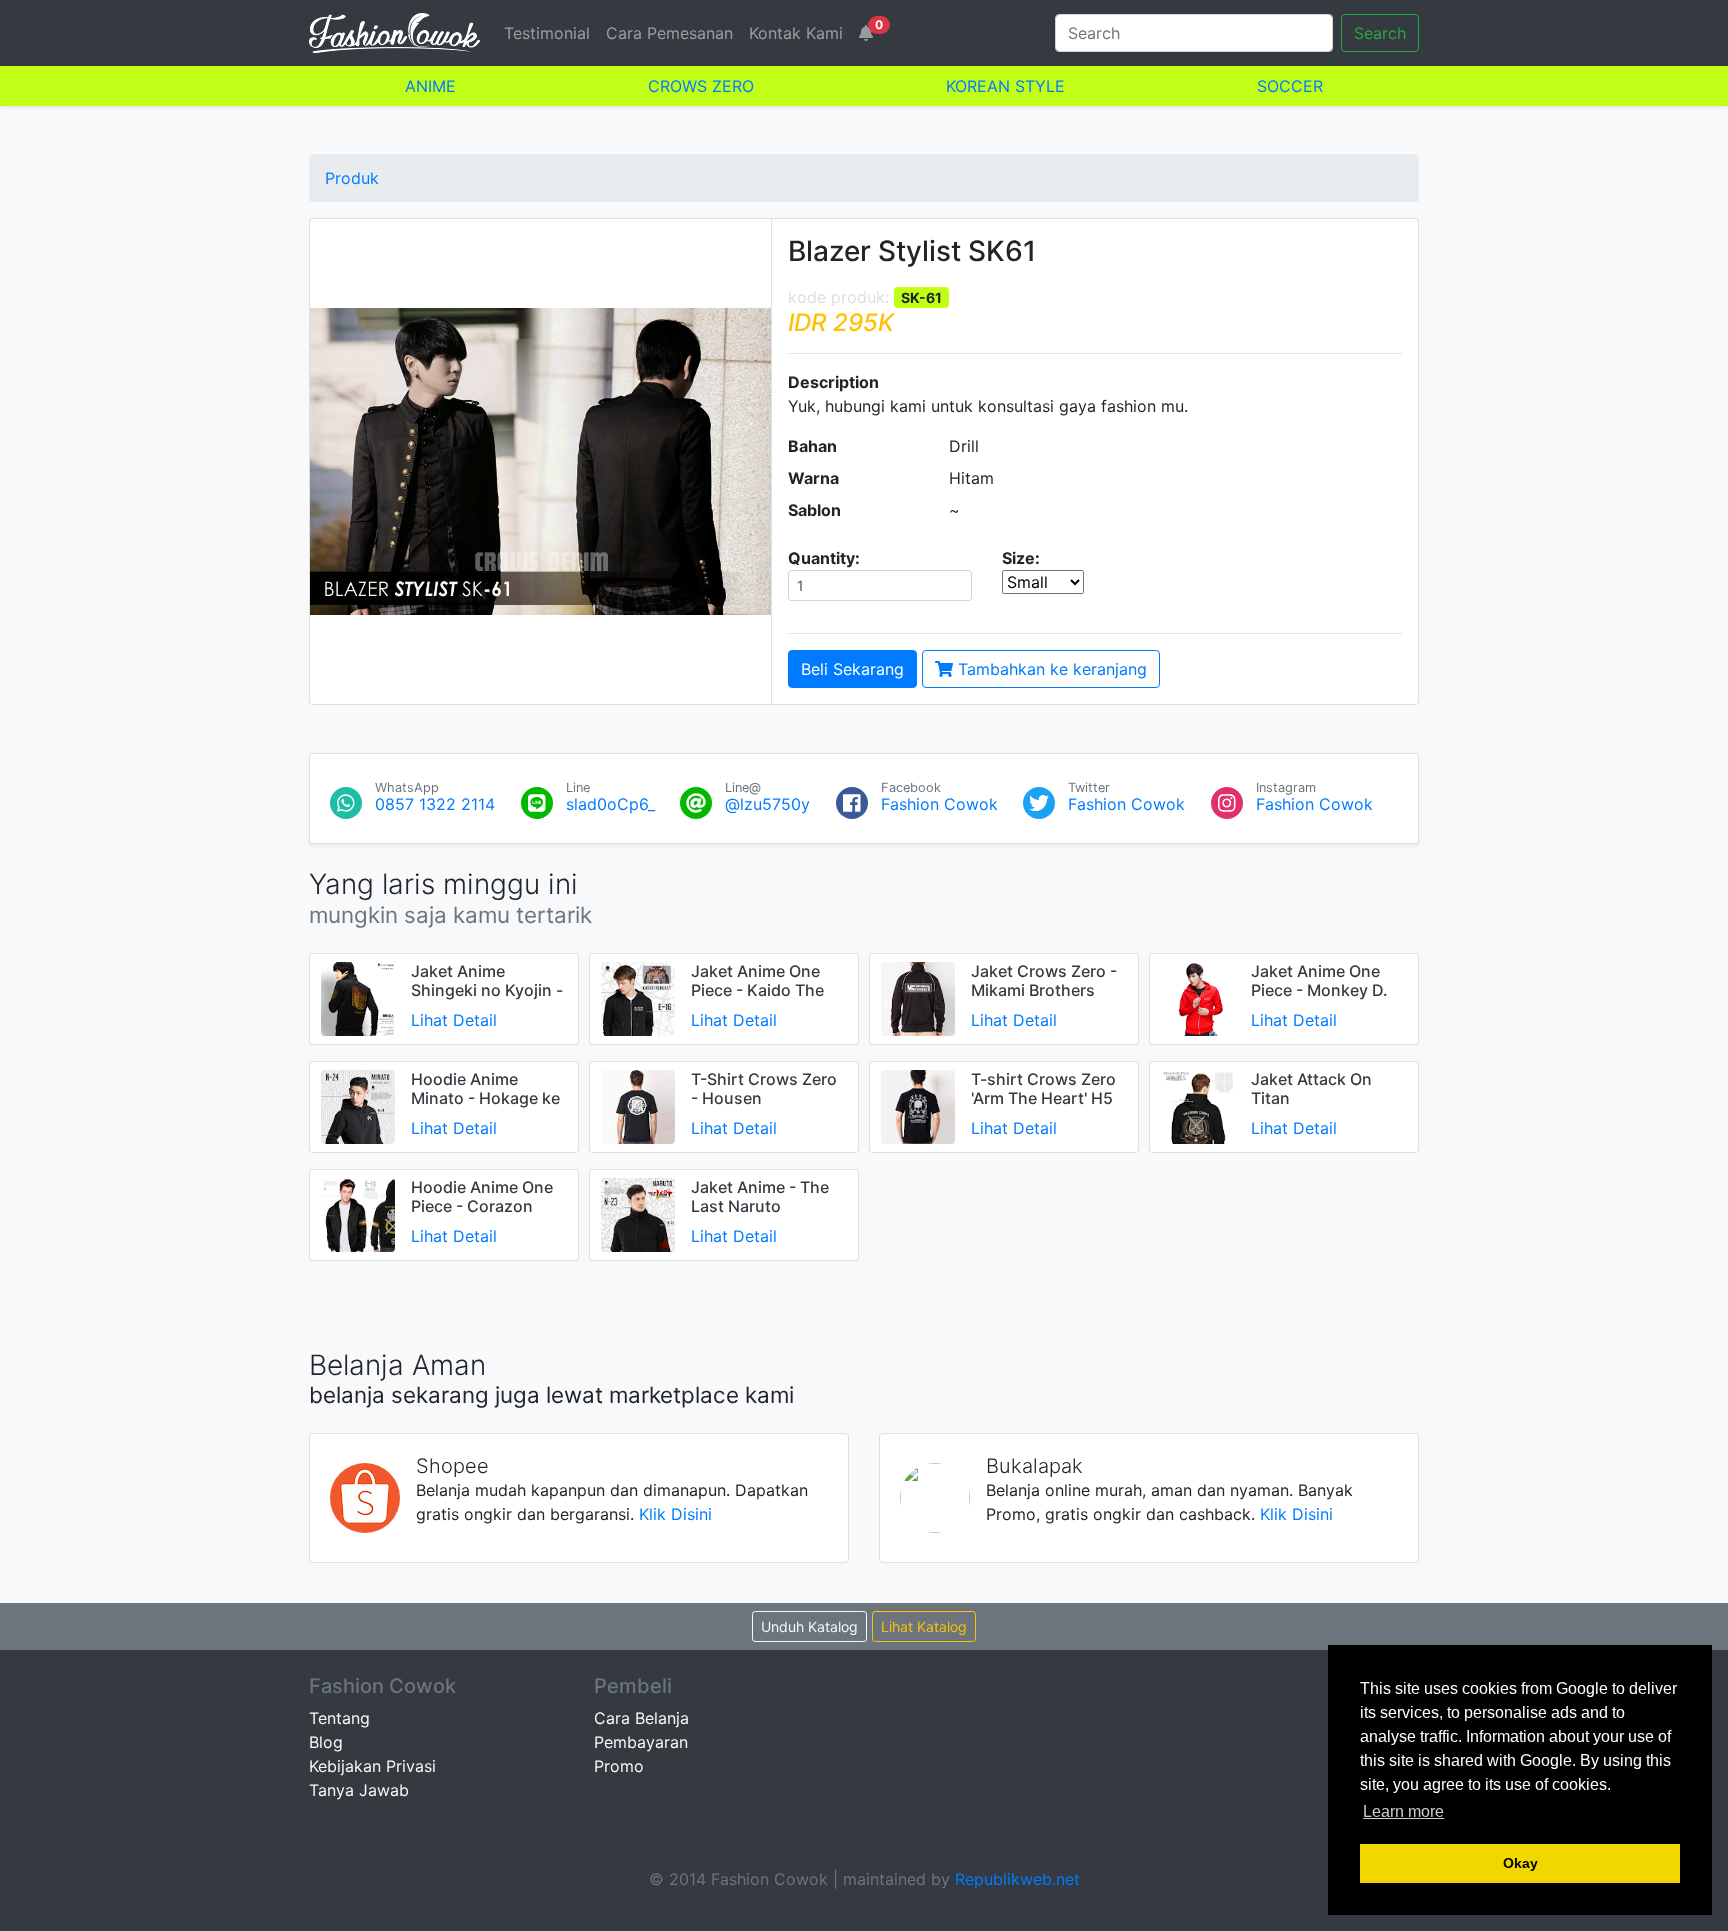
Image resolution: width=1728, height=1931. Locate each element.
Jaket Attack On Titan (1311, 1088)
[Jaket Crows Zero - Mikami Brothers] (918, 997)
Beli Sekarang (852, 669)
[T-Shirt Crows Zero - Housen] (638, 1105)
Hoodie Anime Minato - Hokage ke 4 (485, 1098)
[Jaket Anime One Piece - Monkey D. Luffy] (1198, 997)
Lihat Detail (454, 1020)
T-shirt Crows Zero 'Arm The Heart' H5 (1043, 1088)
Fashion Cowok (939, 804)
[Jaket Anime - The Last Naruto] (638, 1213)
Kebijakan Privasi (372, 1766)
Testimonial (547, 33)
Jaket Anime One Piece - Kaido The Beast (757, 990)
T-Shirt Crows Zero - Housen (764, 1088)
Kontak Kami (796, 33)
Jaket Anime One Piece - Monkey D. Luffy (1319, 990)
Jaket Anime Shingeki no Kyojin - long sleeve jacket (487, 990)
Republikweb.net (1017, 1879)
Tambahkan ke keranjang (1050, 669)
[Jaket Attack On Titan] (1198, 1105)
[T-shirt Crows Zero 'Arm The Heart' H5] (918, 1105)
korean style (1005, 86)
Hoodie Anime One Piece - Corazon (482, 1196)
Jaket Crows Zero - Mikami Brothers (1044, 980)
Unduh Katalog (809, 1626)
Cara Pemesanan (669, 33)
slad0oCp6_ (610, 804)
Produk (352, 178)
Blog (326, 1742)
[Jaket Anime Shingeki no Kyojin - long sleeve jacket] (358, 997)
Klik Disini (675, 1514)
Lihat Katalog (924, 1626)
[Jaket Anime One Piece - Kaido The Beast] (638, 997)
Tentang (339, 1718)
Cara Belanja (641, 1718)
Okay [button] (1520, 1863)
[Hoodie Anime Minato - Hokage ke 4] (358, 1105)
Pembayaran (641, 1742)
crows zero (701, 86)
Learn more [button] (1403, 1811)
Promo (619, 1766)
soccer (1290, 86)
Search (1380, 33)
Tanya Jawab (359, 1790)
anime (430, 86)
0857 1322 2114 (435, 804)
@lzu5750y (767, 804)
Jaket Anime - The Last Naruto (760, 1196)
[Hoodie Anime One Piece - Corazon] (358, 1213)
